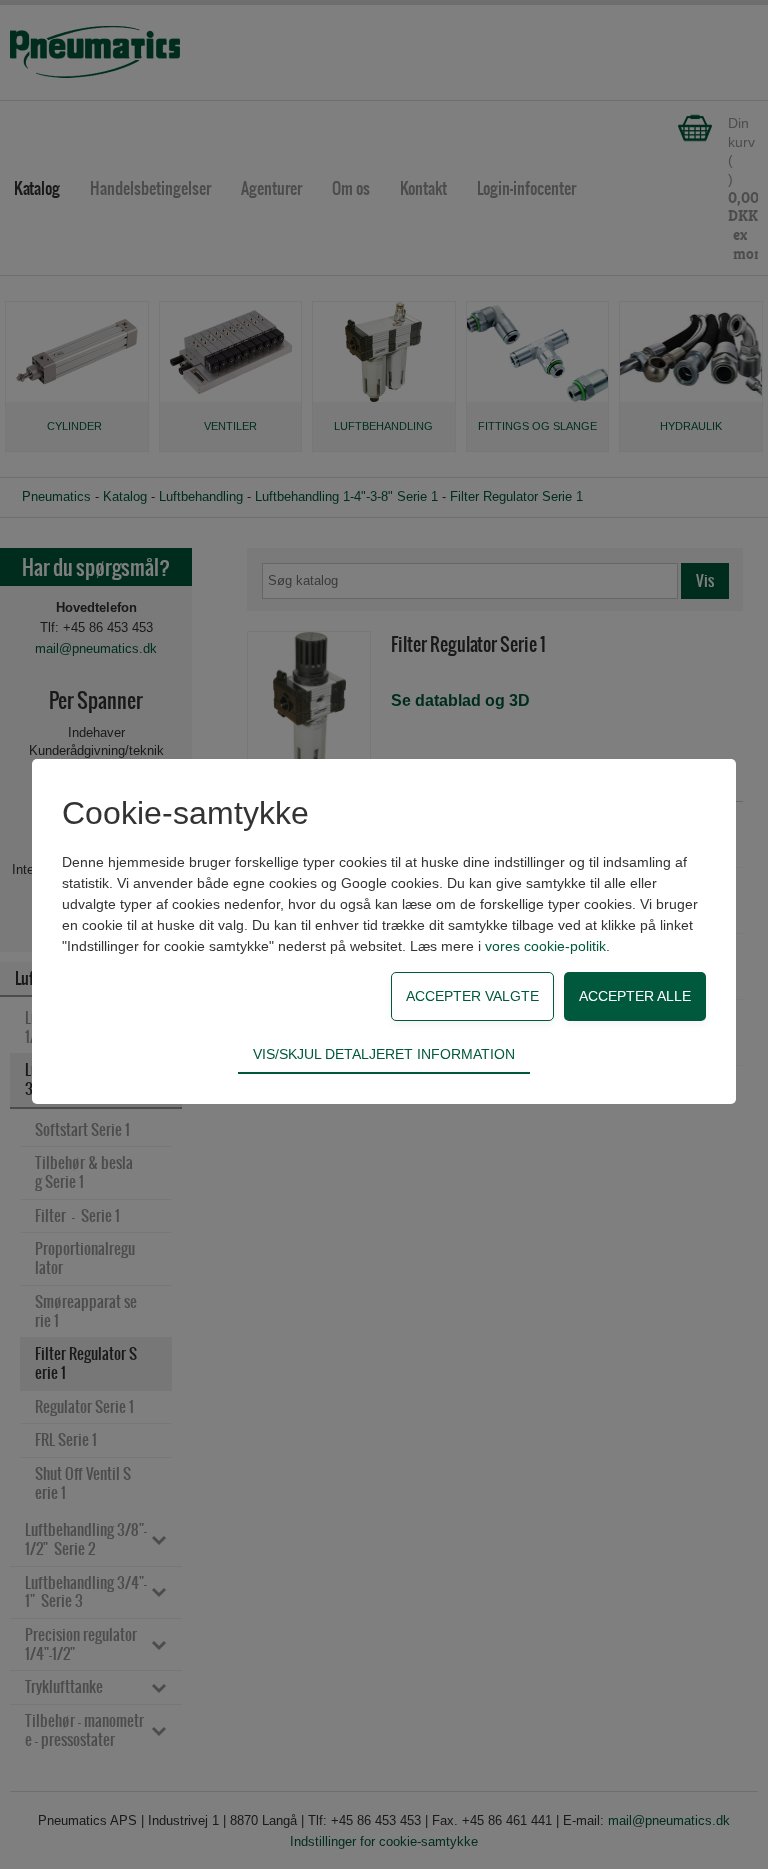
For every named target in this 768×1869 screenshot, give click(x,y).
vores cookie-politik (545, 946)
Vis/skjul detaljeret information (384, 1054)
